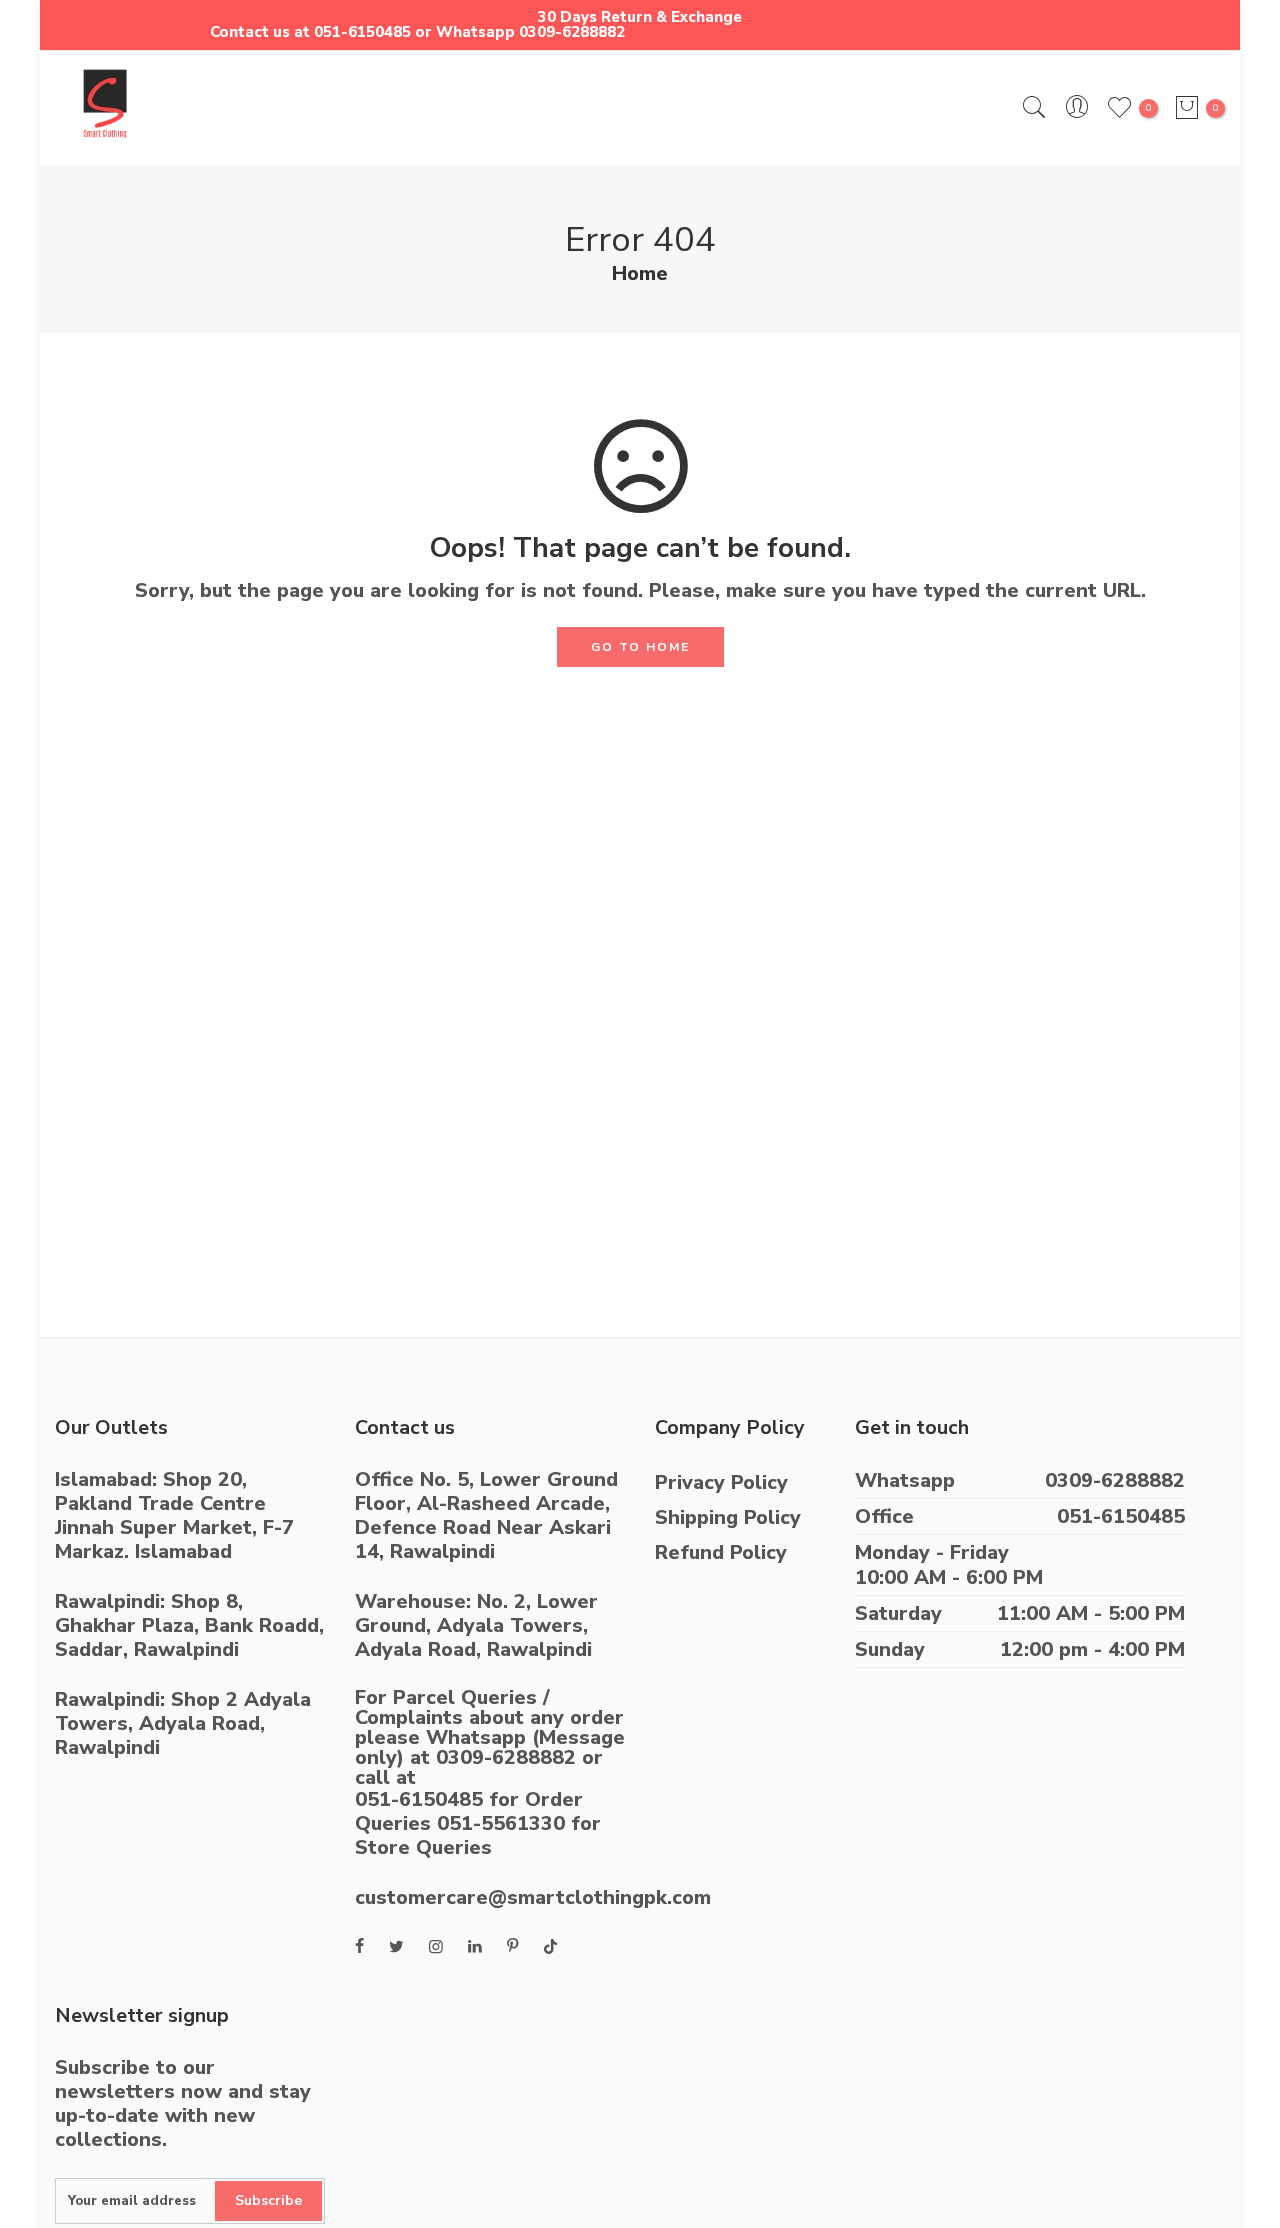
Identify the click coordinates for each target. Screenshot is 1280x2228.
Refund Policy (721, 1552)
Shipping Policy (728, 1517)
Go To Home (640, 647)
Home (640, 274)
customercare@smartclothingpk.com (533, 1897)
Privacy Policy (721, 1482)
